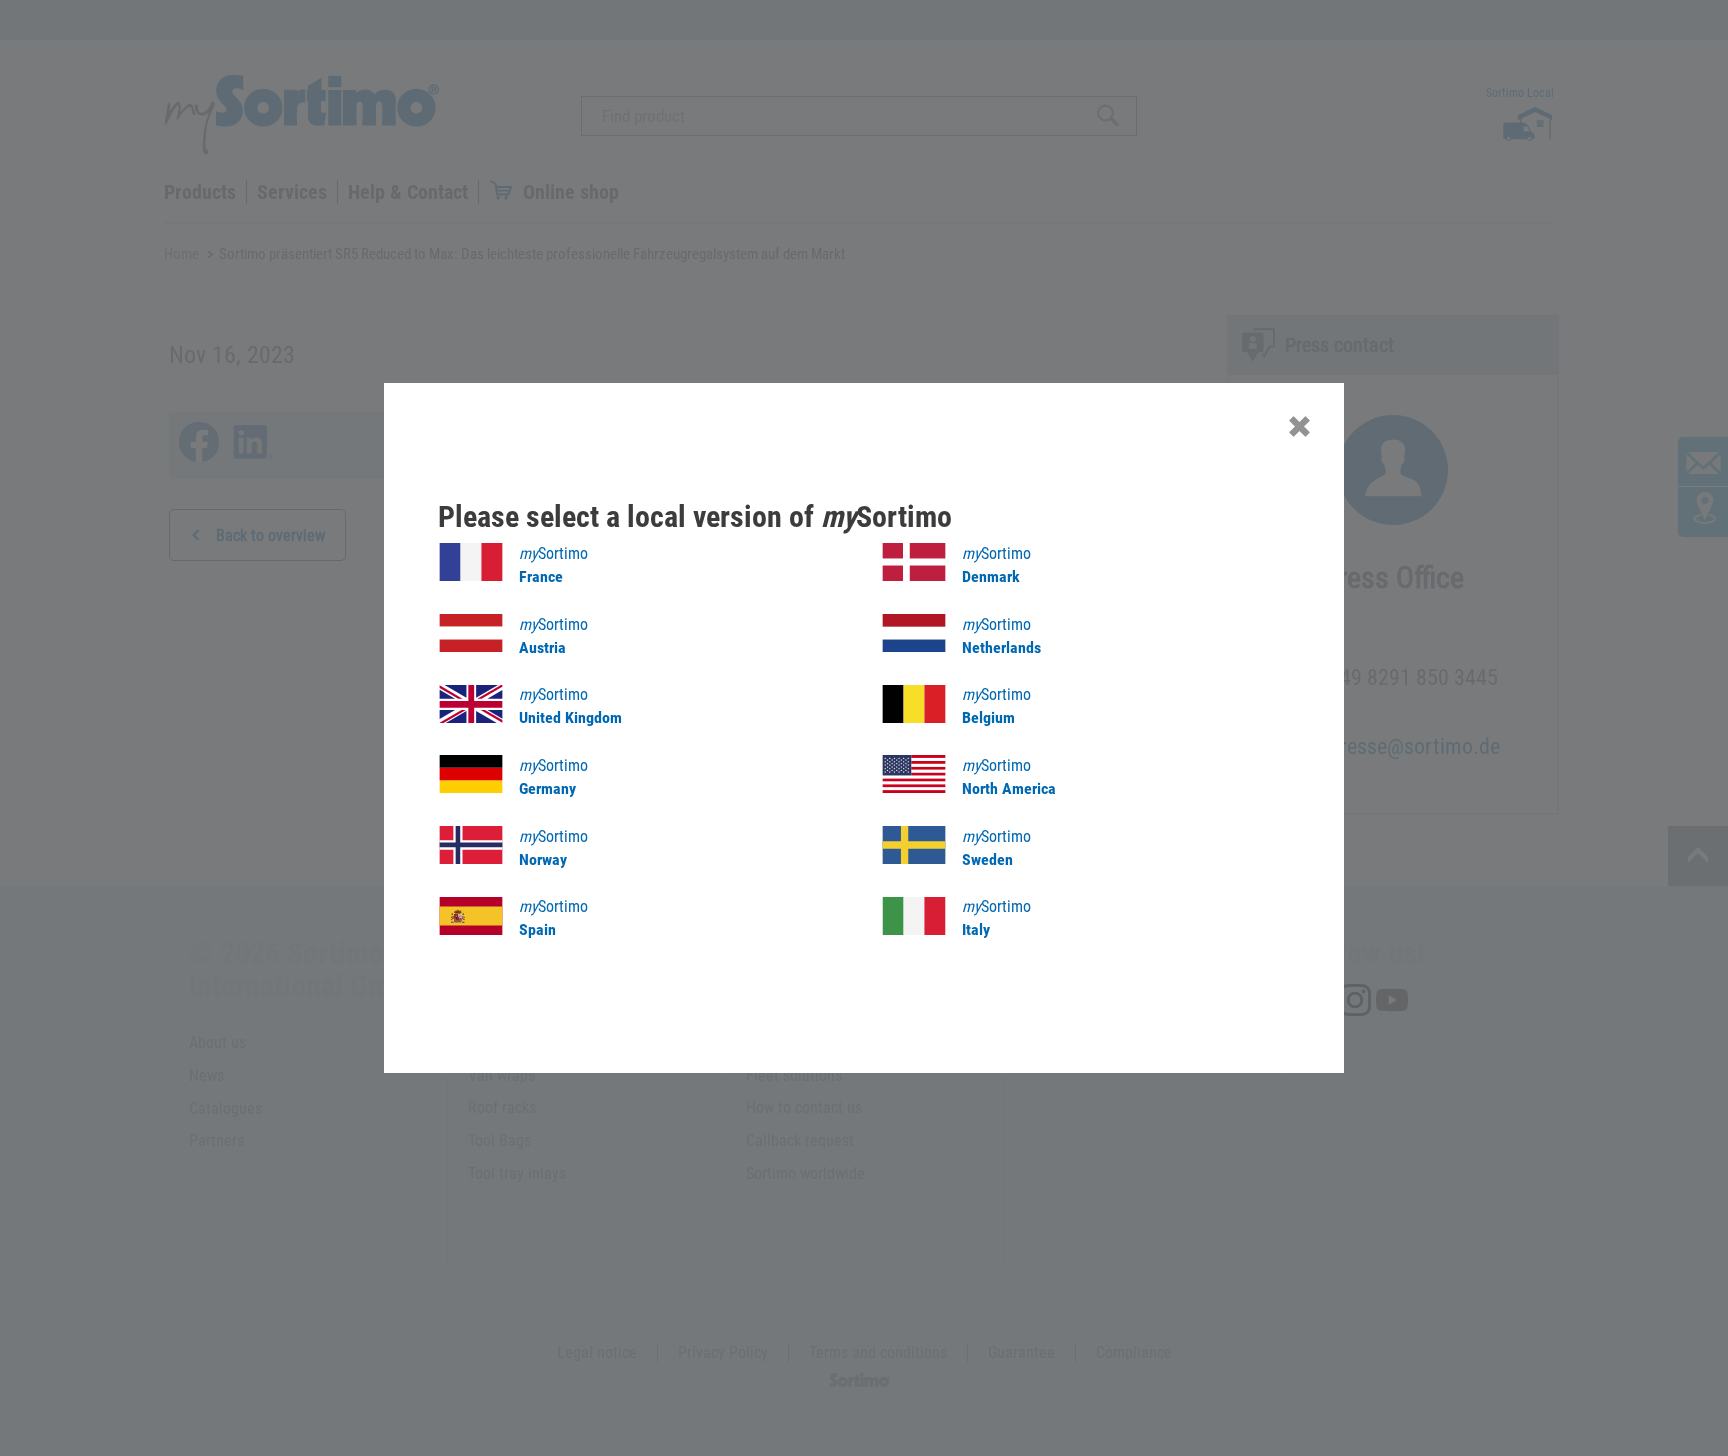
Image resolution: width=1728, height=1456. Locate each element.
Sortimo (553, 565)
